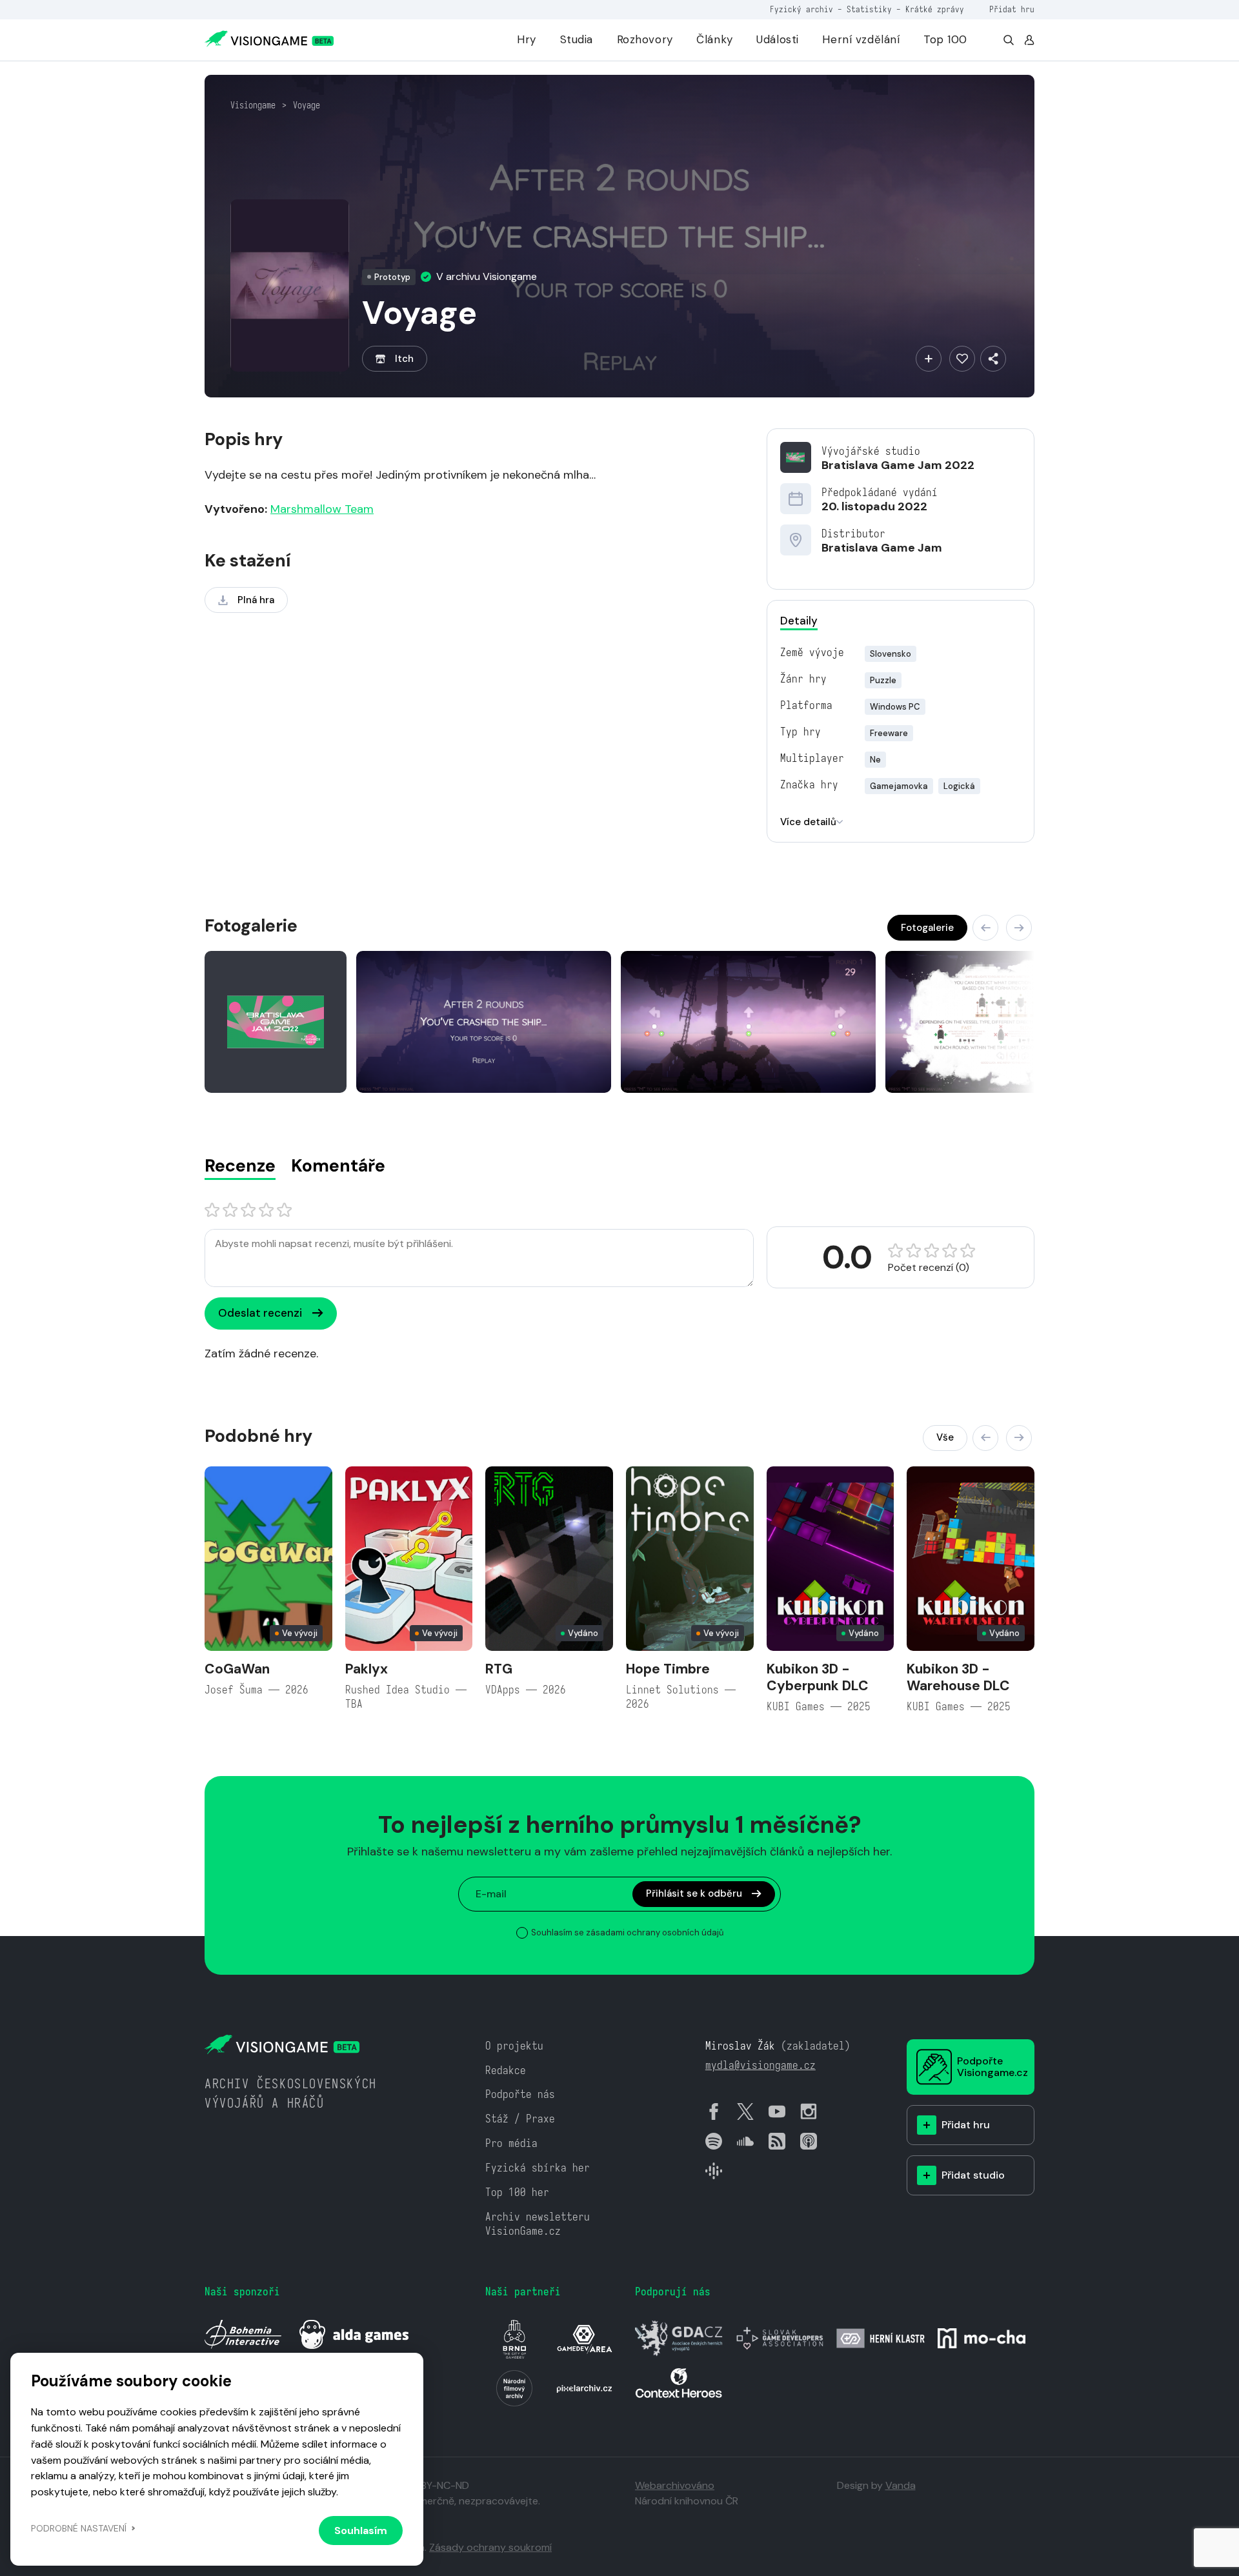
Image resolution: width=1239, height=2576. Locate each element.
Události (778, 39)
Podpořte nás (520, 2094)
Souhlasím (361, 2531)
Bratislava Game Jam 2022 (898, 465)
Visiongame (253, 105)
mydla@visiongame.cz (761, 2065)
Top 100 (945, 39)
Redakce (506, 2071)
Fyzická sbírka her (538, 2168)
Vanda (901, 2485)
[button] (985, 928)
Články (714, 39)
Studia (577, 39)
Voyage (307, 105)
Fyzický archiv (801, 9)
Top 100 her (517, 2192)
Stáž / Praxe (520, 2119)
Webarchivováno (675, 2485)
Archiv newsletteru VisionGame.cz (538, 2224)
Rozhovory (645, 39)
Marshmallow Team (322, 509)
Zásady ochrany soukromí (490, 2547)
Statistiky (869, 9)
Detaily (799, 621)
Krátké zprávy (935, 9)
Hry (527, 39)
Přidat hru (1012, 9)
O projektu (514, 2046)
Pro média (511, 2143)
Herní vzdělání (861, 39)
